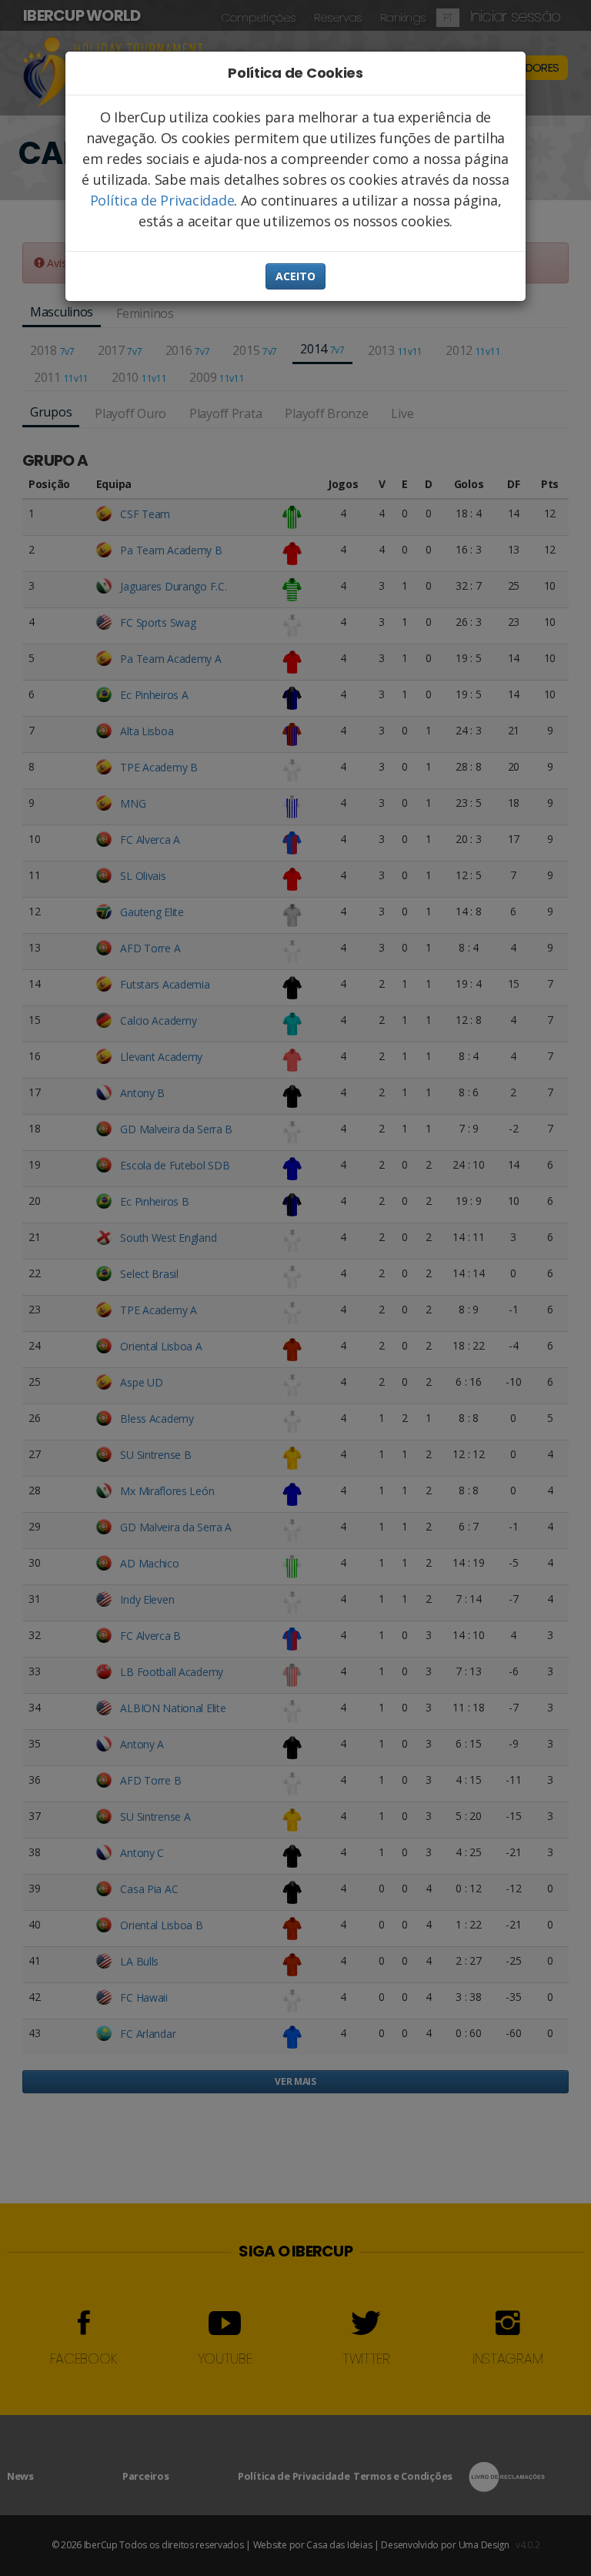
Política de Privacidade (162, 200)
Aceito (295, 276)
